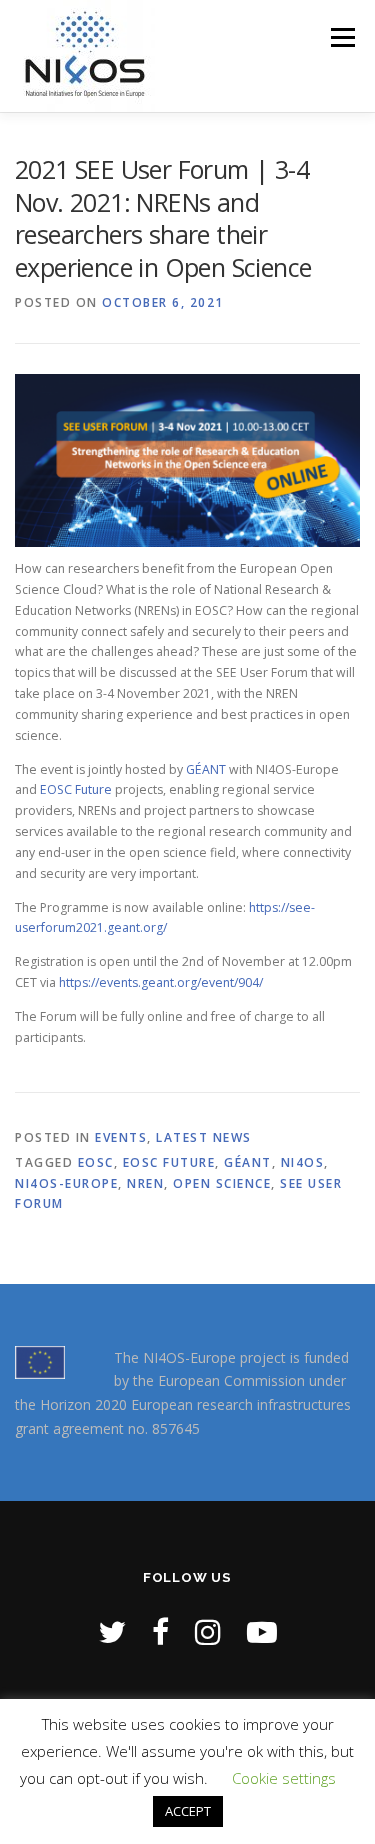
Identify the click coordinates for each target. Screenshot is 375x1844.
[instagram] (208, 1631)
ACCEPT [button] (188, 1811)
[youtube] (262, 1631)
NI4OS (303, 1162)
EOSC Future (76, 789)
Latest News (204, 1137)
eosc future (169, 1162)
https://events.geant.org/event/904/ (161, 982)
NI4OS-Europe (66, 1183)
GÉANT (207, 769)
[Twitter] (112, 1631)
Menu (341, 37)
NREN (145, 1183)
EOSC (96, 1162)
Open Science (222, 1183)
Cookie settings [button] (284, 1778)
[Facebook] (160, 1631)
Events (121, 1137)
